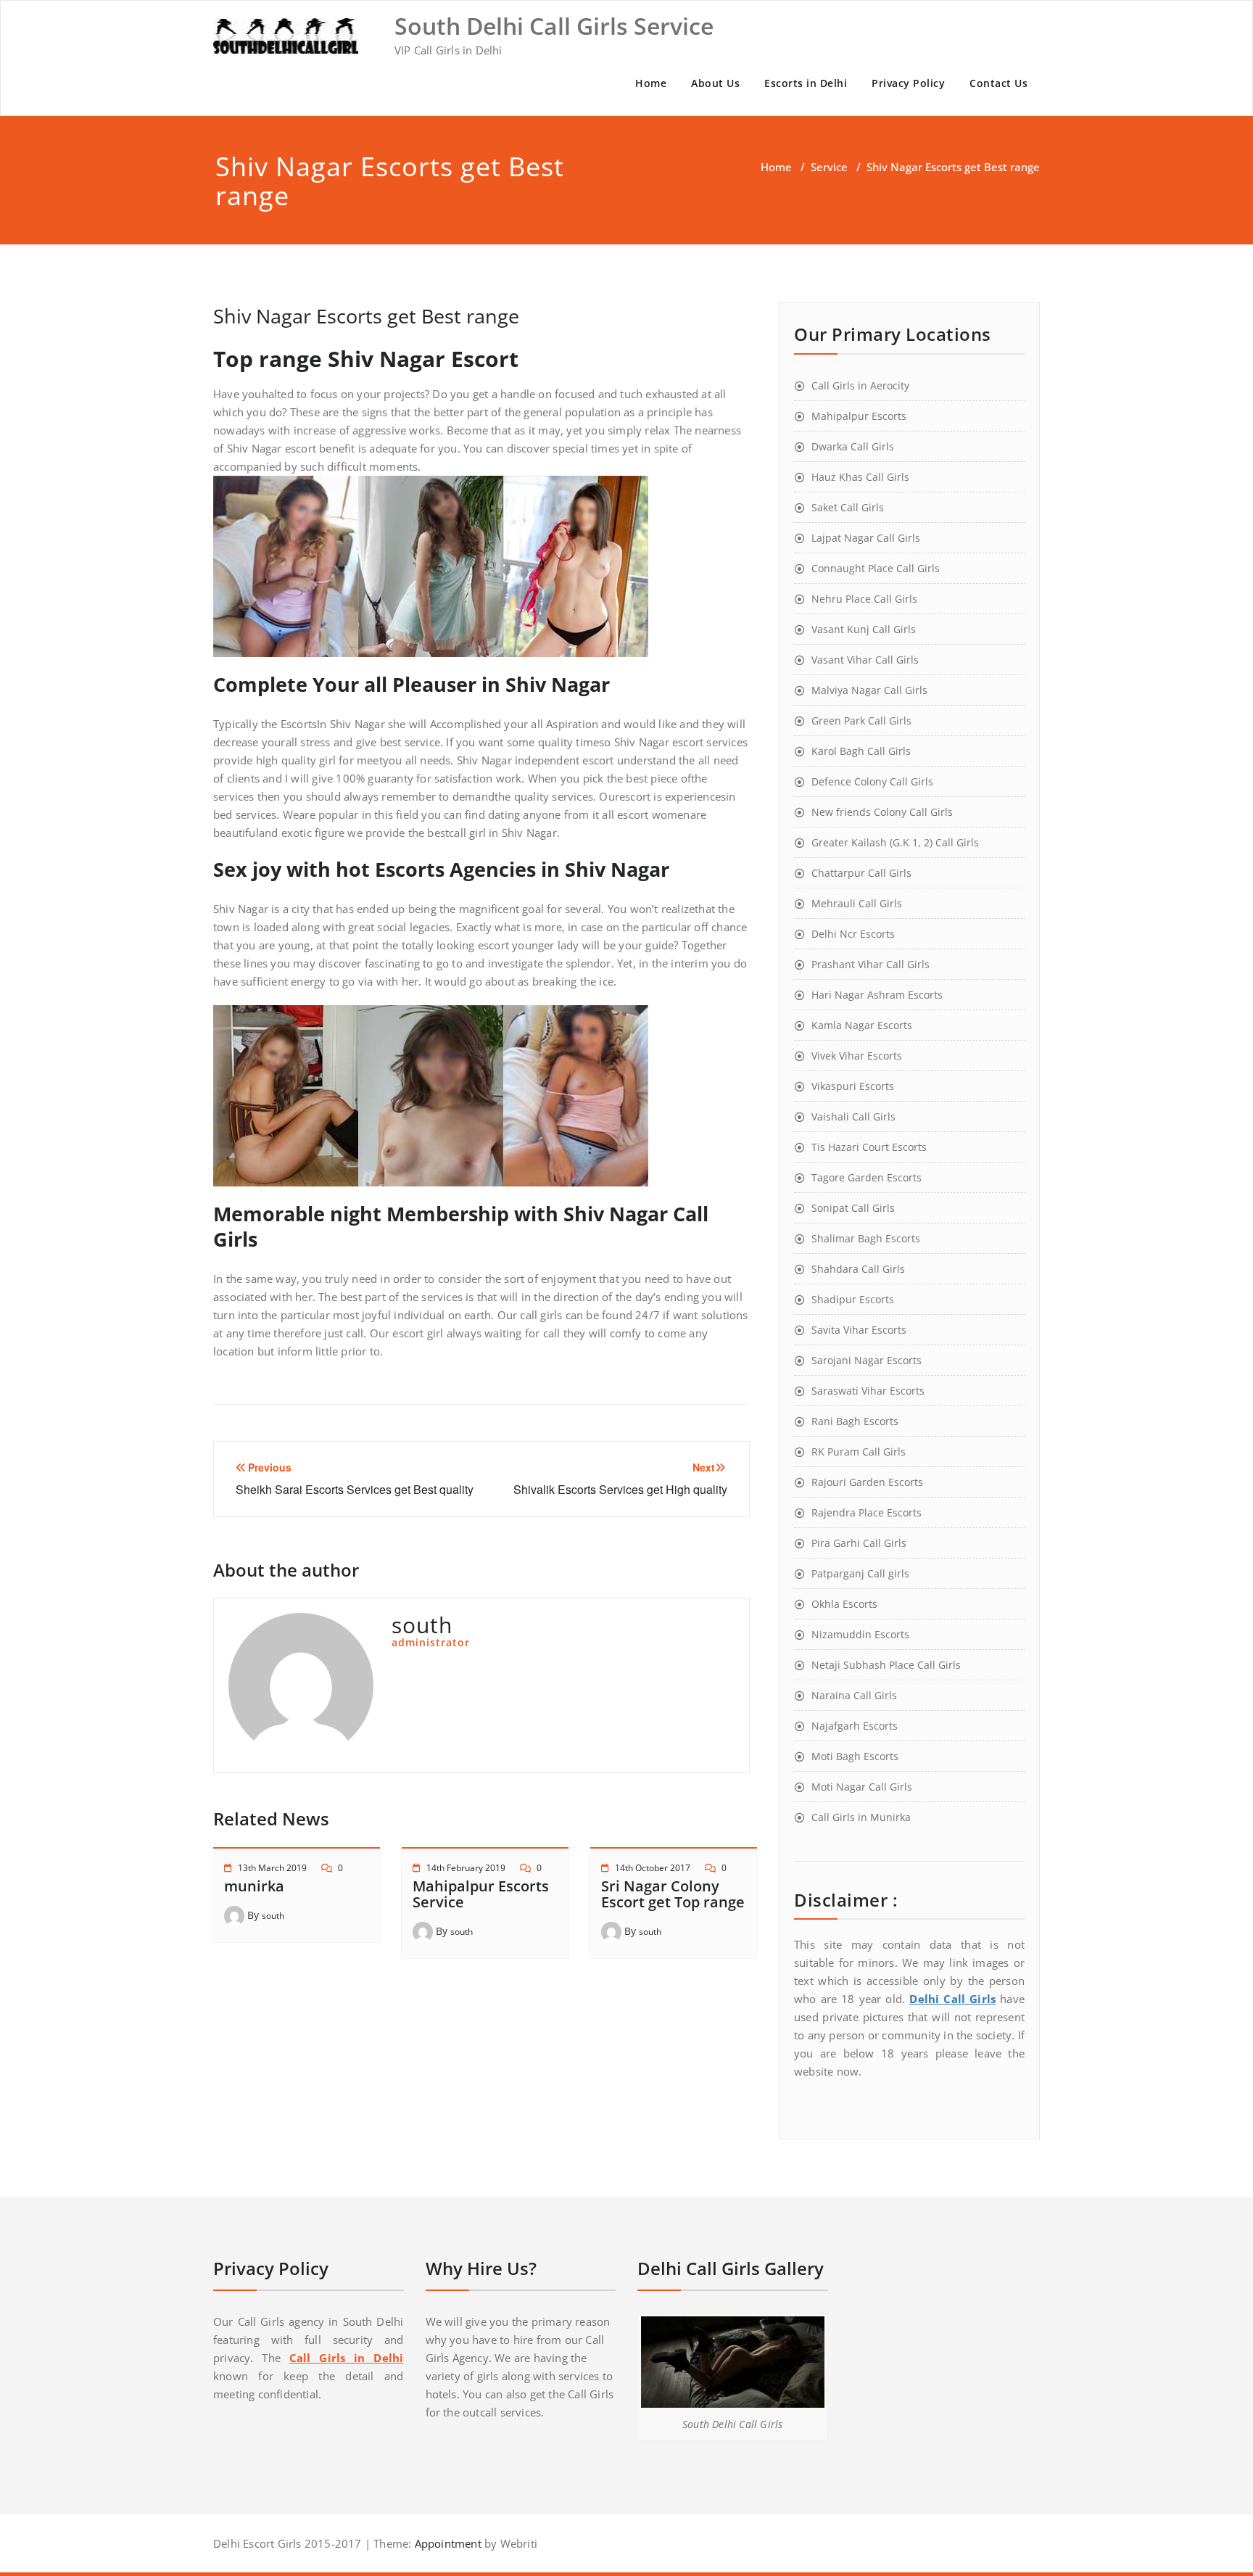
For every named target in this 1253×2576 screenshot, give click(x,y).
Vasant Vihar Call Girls (865, 660)
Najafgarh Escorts (855, 1726)
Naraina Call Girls (854, 1695)
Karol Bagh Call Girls (861, 751)
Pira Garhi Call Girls (859, 1543)
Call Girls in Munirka (861, 1817)
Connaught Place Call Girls (876, 568)
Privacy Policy (908, 83)
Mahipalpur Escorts (859, 416)
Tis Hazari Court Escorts (869, 1147)
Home (651, 83)
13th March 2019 (272, 1868)
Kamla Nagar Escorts (862, 1025)
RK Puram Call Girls (859, 1452)
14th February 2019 (466, 1868)
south (273, 1916)
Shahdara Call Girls (858, 1269)
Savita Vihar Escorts (859, 1330)
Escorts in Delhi (806, 83)
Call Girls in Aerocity (860, 385)
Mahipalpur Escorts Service (481, 1894)
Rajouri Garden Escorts (867, 1482)
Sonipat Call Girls (853, 1208)
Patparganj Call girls (860, 1573)
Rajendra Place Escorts (867, 1512)
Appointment (446, 2543)
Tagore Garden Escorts (867, 1177)
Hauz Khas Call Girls (860, 477)
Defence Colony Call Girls (872, 781)
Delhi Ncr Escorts (853, 934)
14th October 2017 (653, 1868)
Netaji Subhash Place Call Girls (886, 1665)
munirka (254, 1886)
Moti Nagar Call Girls (862, 1787)
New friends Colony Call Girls (882, 812)
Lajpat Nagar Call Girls (866, 538)
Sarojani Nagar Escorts (867, 1360)
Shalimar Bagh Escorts (866, 1238)
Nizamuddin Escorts (860, 1634)
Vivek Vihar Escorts (857, 1056)
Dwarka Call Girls (853, 446)
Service (829, 167)
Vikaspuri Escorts (853, 1086)
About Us (715, 83)
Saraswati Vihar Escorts (868, 1391)
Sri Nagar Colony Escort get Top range (673, 1894)
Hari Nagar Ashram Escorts (877, 995)
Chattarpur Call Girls (861, 873)
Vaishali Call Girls (853, 1116)
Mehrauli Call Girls (857, 903)
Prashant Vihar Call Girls (871, 964)
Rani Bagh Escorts (855, 1421)
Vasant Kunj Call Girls (864, 629)
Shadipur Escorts (853, 1299)
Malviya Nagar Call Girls (869, 690)
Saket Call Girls (848, 507)
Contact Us (998, 83)
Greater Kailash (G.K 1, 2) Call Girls (895, 842)
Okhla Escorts (844, 1604)
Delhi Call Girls (952, 1999)
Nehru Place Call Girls (864, 599)
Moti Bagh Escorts (855, 1756)
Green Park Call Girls (861, 721)
